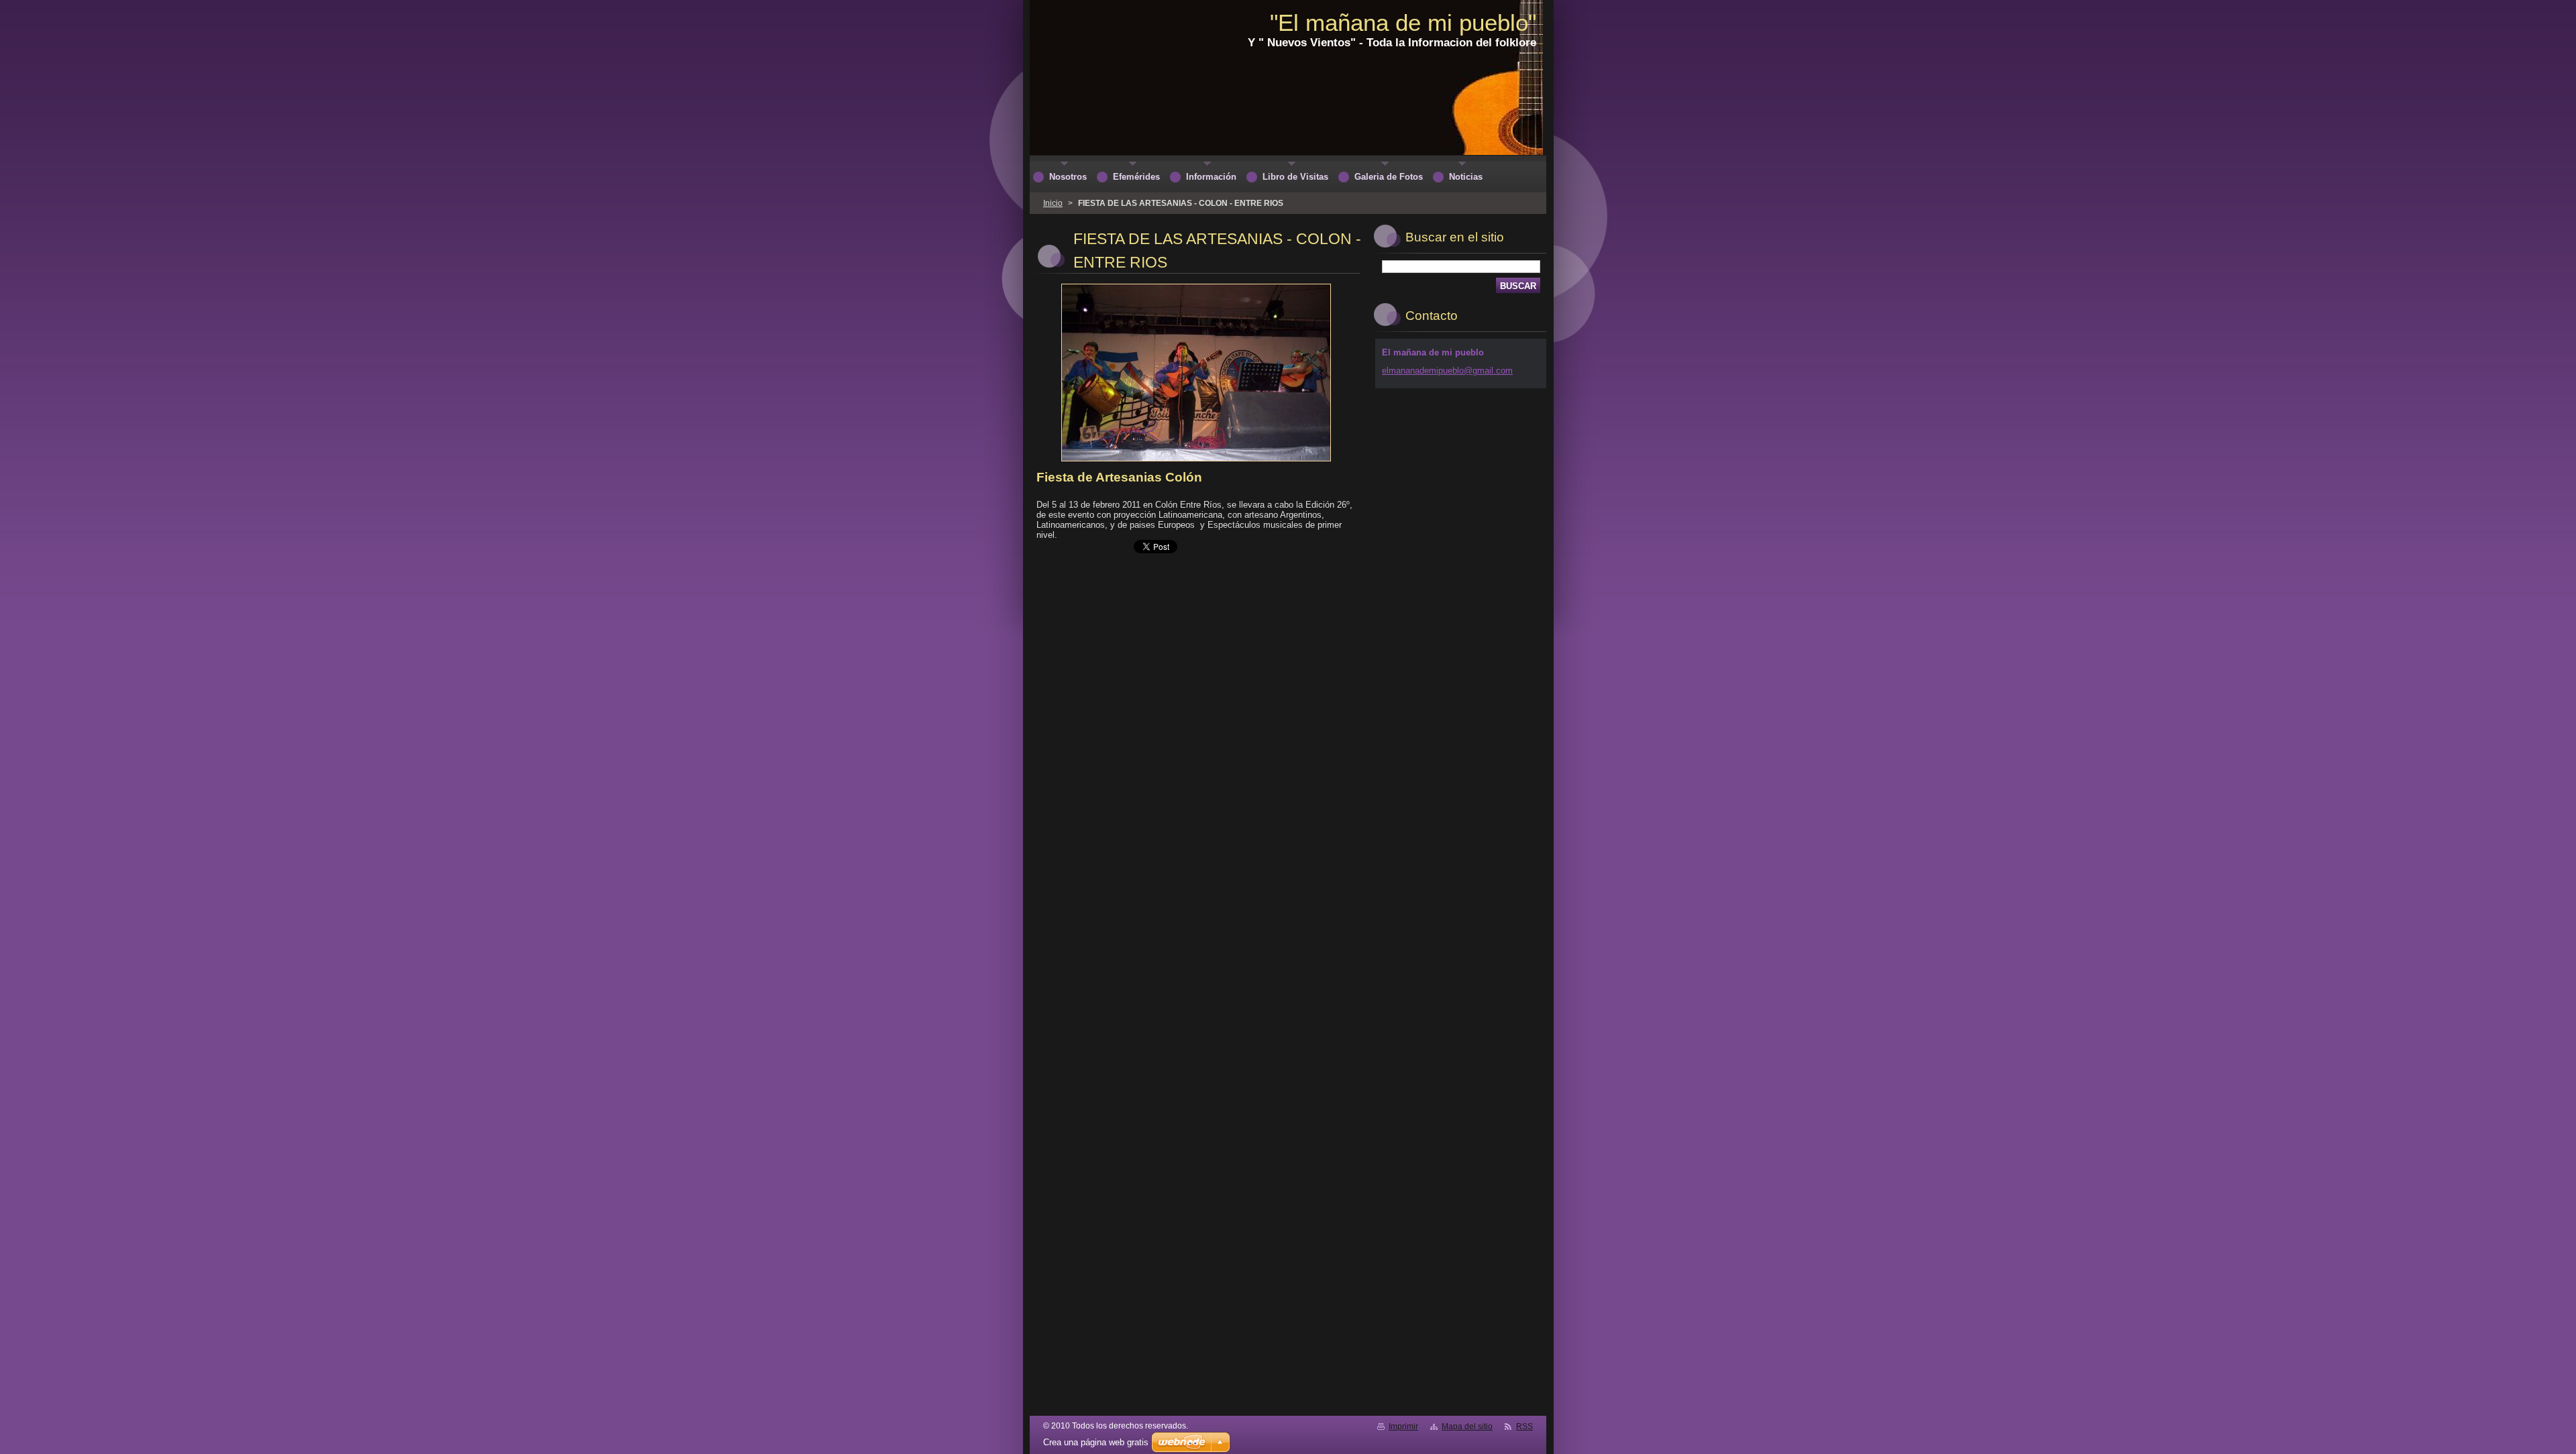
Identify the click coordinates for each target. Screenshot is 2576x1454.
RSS (1524, 1427)
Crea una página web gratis (1096, 1442)
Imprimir (1403, 1427)
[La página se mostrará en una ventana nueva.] (1196, 462)
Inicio (1053, 203)
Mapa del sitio (1467, 1427)
